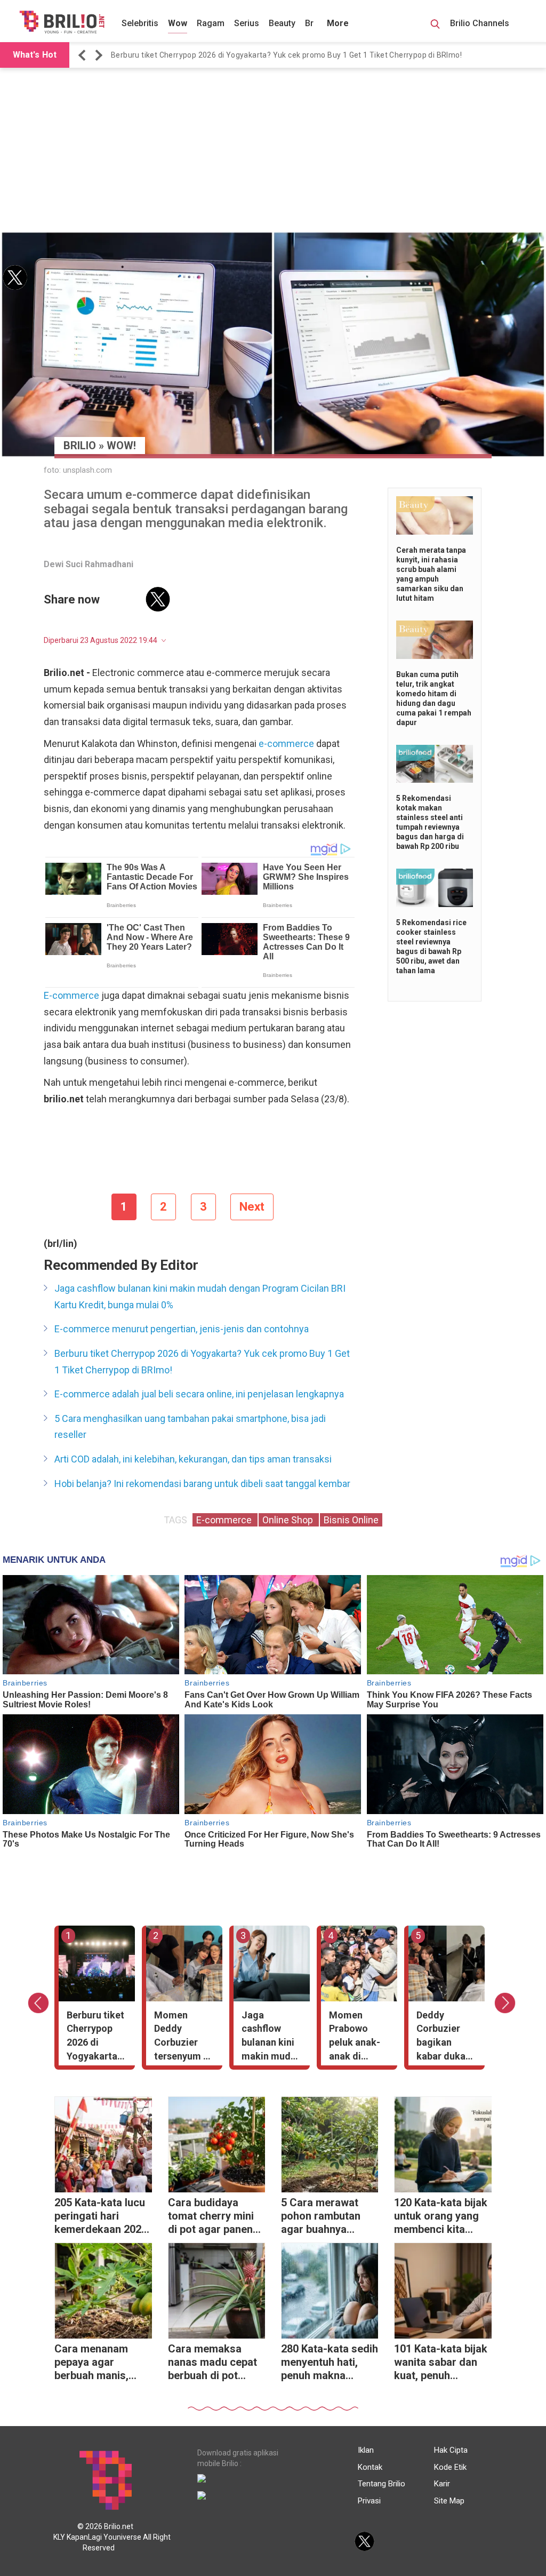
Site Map (449, 2501)
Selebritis (140, 23)
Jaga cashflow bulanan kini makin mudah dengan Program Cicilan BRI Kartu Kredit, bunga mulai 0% (200, 1297)
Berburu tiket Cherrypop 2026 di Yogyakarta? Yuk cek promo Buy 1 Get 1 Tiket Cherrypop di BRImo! (286, 55)
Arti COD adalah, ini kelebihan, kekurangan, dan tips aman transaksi (193, 1459)
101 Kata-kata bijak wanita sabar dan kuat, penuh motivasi (441, 2363)
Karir (442, 2484)
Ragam (211, 23)
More (338, 23)
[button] (84, 55)
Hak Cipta (451, 2450)
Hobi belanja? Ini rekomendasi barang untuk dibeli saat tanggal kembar (202, 1484)
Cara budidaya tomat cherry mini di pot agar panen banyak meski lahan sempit (216, 2217)
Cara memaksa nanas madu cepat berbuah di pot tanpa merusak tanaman (212, 2363)
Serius (247, 23)
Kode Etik (450, 2467)
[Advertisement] (273, 150)
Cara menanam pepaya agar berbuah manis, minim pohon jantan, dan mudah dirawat (99, 2363)
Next (252, 1207)
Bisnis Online (351, 1520)
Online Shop (289, 1520)
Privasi (369, 2501)
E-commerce (71, 995)
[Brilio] (62, 22)
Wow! (121, 446)
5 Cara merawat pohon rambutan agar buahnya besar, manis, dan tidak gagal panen (324, 2217)
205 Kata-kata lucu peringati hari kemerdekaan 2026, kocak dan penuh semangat (102, 2217)
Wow (178, 23)
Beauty (282, 23)
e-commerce (286, 744)
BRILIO (80, 446)
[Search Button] (435, 26)
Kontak (370, 2467)
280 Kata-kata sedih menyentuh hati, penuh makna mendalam (330, 2363)
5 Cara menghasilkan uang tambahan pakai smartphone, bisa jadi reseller (190, 1427)
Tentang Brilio (382, 2484)
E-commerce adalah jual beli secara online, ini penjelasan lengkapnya (199, 1394)
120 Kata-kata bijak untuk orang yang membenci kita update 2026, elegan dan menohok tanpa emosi (441, 2217)
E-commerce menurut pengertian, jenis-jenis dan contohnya (182, 1329)
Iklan (366, 2450)
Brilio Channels (481, 23)
